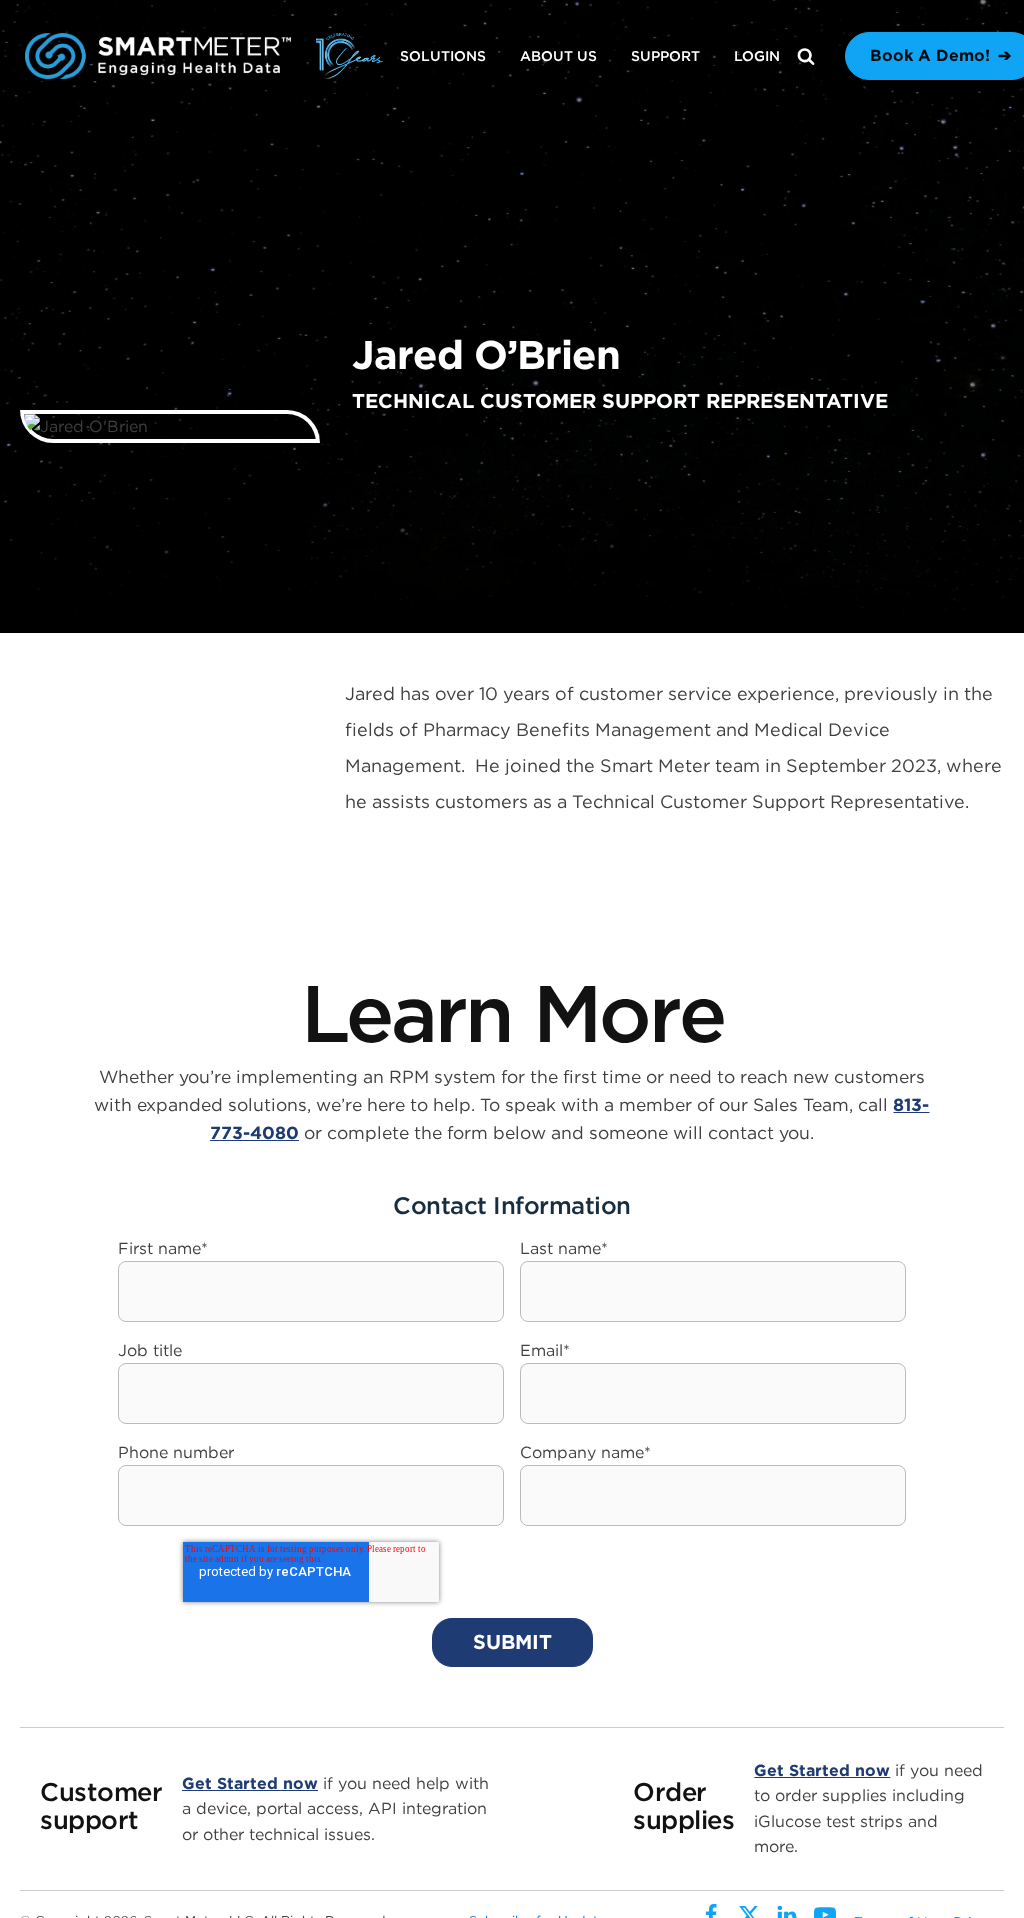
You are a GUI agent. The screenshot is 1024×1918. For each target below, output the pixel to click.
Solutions (443, 56)
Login (757, 56)
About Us (558, 56)
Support (665, 56)
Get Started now (250, 1783)
